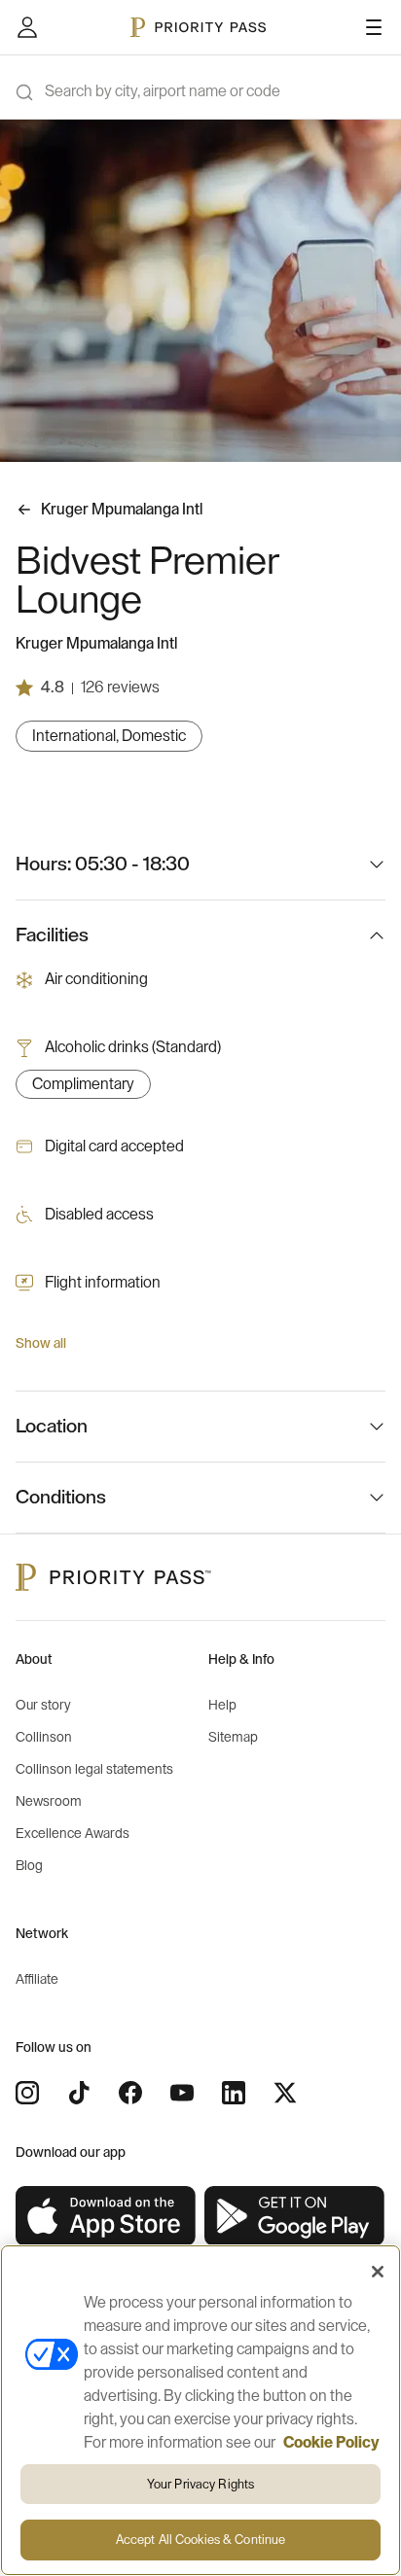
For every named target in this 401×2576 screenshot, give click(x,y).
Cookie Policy (331, 2443)
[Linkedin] (234, 2093)
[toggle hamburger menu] (374, 27)
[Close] (378, 2272)
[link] (106, 2217)
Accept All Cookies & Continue (201, 2540)
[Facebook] (130, 2093)
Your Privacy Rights (200, 2484)
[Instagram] (27, 2093)
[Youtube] (182, 2093)
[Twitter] (285, 2093)
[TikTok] (79, 2093)
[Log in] (27, 27)
